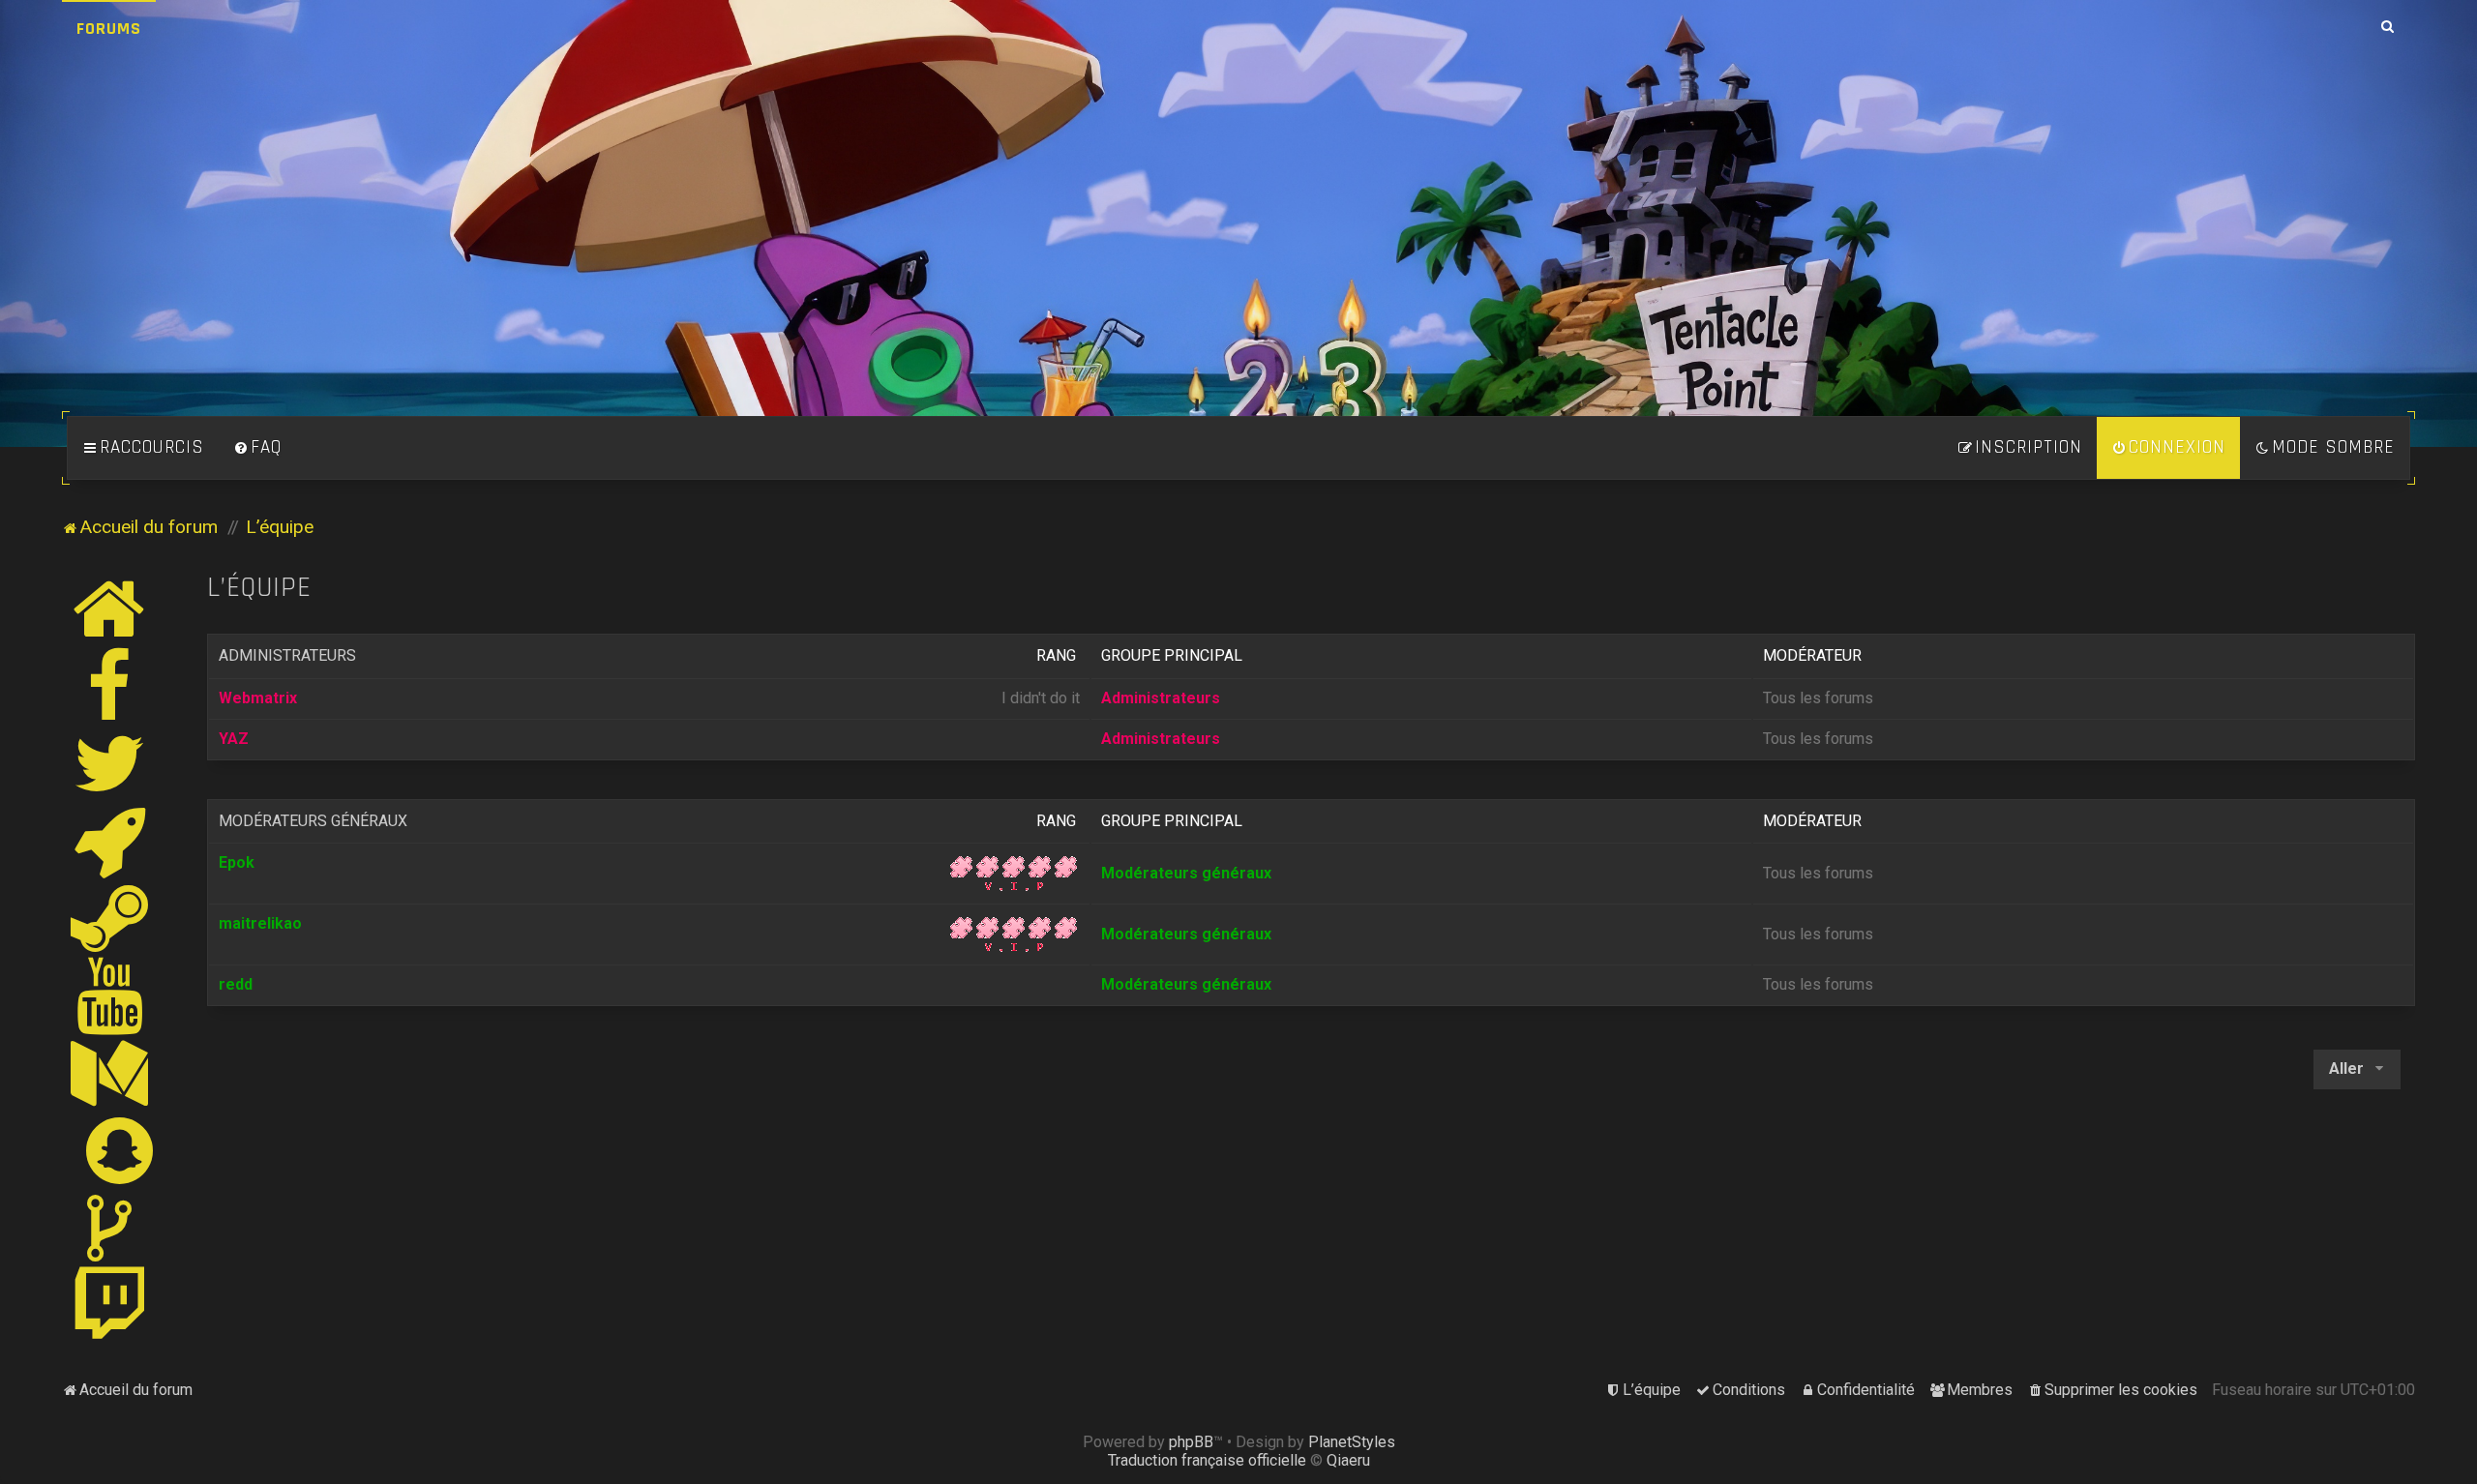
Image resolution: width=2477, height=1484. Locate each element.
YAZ (234, 739)
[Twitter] (110, 763)
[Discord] (110, 841)
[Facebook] (110, 686)
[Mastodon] (110, 1073)
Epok (237, 862)
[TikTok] (110, 1228)
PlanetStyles (1352, 1442)
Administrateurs (287, 655)
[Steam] (110, 918)
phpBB (1191, 1442)
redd (236, 984)
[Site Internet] (110, 608)
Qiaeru (1348, 1460)
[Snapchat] (120, 1150)
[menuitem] (257, 448)
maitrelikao (260, 923)
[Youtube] (111, 995)
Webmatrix (258, 698)
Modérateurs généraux (313, 821)
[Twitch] (110, 1305)
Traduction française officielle (1207, 1460)
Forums (109, 29)
